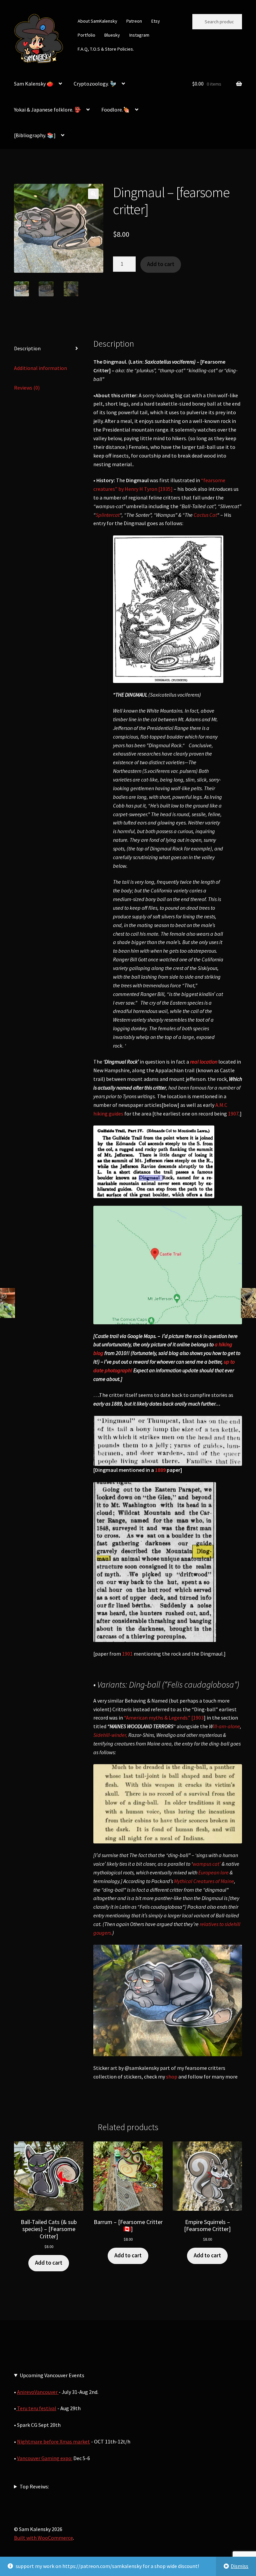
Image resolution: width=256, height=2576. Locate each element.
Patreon (134, 21)
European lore (213, 1872)
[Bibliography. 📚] (35, 135)
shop (172, 2077)
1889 (160, 1470)
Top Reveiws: (34, 2486)
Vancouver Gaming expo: (45, 2458)
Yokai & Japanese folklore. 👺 (47, 110)
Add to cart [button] (49, 2263)
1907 (233, 1114)
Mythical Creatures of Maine (204, 1881)
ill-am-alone (226, 1726)
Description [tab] (27, 348)
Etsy (156, 21)
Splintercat (108, 515)
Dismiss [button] (239, 2566)
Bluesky (112, 35)
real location (204, 1062)
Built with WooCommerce (43, 2538)
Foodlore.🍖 (115, 110)
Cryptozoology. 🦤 (95, 84)
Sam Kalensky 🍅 (34, 84)
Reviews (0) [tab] (27, 388)
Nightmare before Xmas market (53, 2441)
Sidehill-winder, (110, 1735)
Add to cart (161, 264)
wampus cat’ (207, 1864)
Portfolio (86, 35)
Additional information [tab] (40, 368)
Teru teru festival (36, 2408)
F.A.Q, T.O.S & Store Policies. (106, 49)
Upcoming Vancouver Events (52, 2375)
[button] (93, 194)
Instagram (139, 35)
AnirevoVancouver (38, 2392)
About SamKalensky (97, 21)
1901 (127, 1654)
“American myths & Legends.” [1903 (164, 1718)
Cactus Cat (205, 515)
